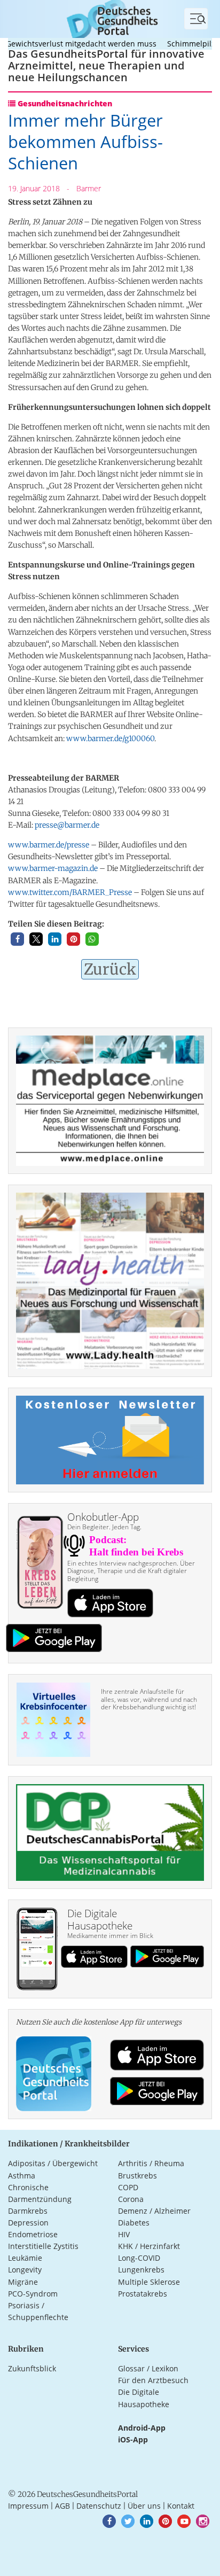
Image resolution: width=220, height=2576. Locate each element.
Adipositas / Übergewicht (53, 2163)
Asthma (22, 2176)
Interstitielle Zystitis (43, 2246)
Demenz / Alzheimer (154, 2211)
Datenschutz (99, 2506)
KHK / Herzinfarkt (149, 2246)
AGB (62, 2506)
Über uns (144, 2506)
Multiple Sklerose (149, 2282)
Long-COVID (139, 2258)
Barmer (89, 188)
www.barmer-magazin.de (53, 868)
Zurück (110, 969)
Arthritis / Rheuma (151, 2163)
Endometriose (33, 2234)
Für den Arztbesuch (153, 2380)
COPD (128, 2187)
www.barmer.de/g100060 (110, 738)
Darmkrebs (28, 2211)
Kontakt (181, 2506)
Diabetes (134, 2223)
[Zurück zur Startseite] (110, 18)
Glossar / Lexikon (148, 2368)
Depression (28, 2223)
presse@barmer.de (67, 825)
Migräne (23, 2282)
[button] (17, 939)
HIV (124, 2234)
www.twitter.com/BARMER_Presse (70, 892)
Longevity (25, 2270)
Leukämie (25, 2258)
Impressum (28, 2506)
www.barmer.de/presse (49, 845)
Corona (131, 2199)
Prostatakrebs (143, 2294)
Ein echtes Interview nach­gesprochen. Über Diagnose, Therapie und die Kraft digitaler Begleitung (131, 1571)
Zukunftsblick (32, 2368)
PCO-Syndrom (33, 2294)
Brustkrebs (137, 2176)
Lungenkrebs (141, 2270)
